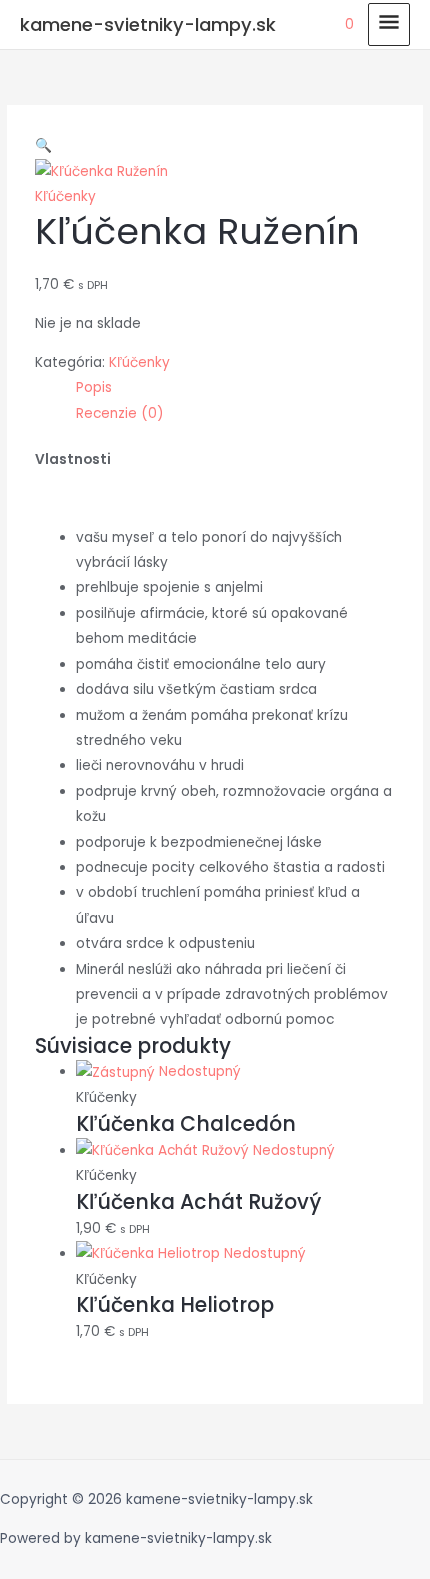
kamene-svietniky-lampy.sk (148, 24)
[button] (43, 145)
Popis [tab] (94, 387)
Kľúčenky (65, 196)
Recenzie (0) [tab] (120, 413)
